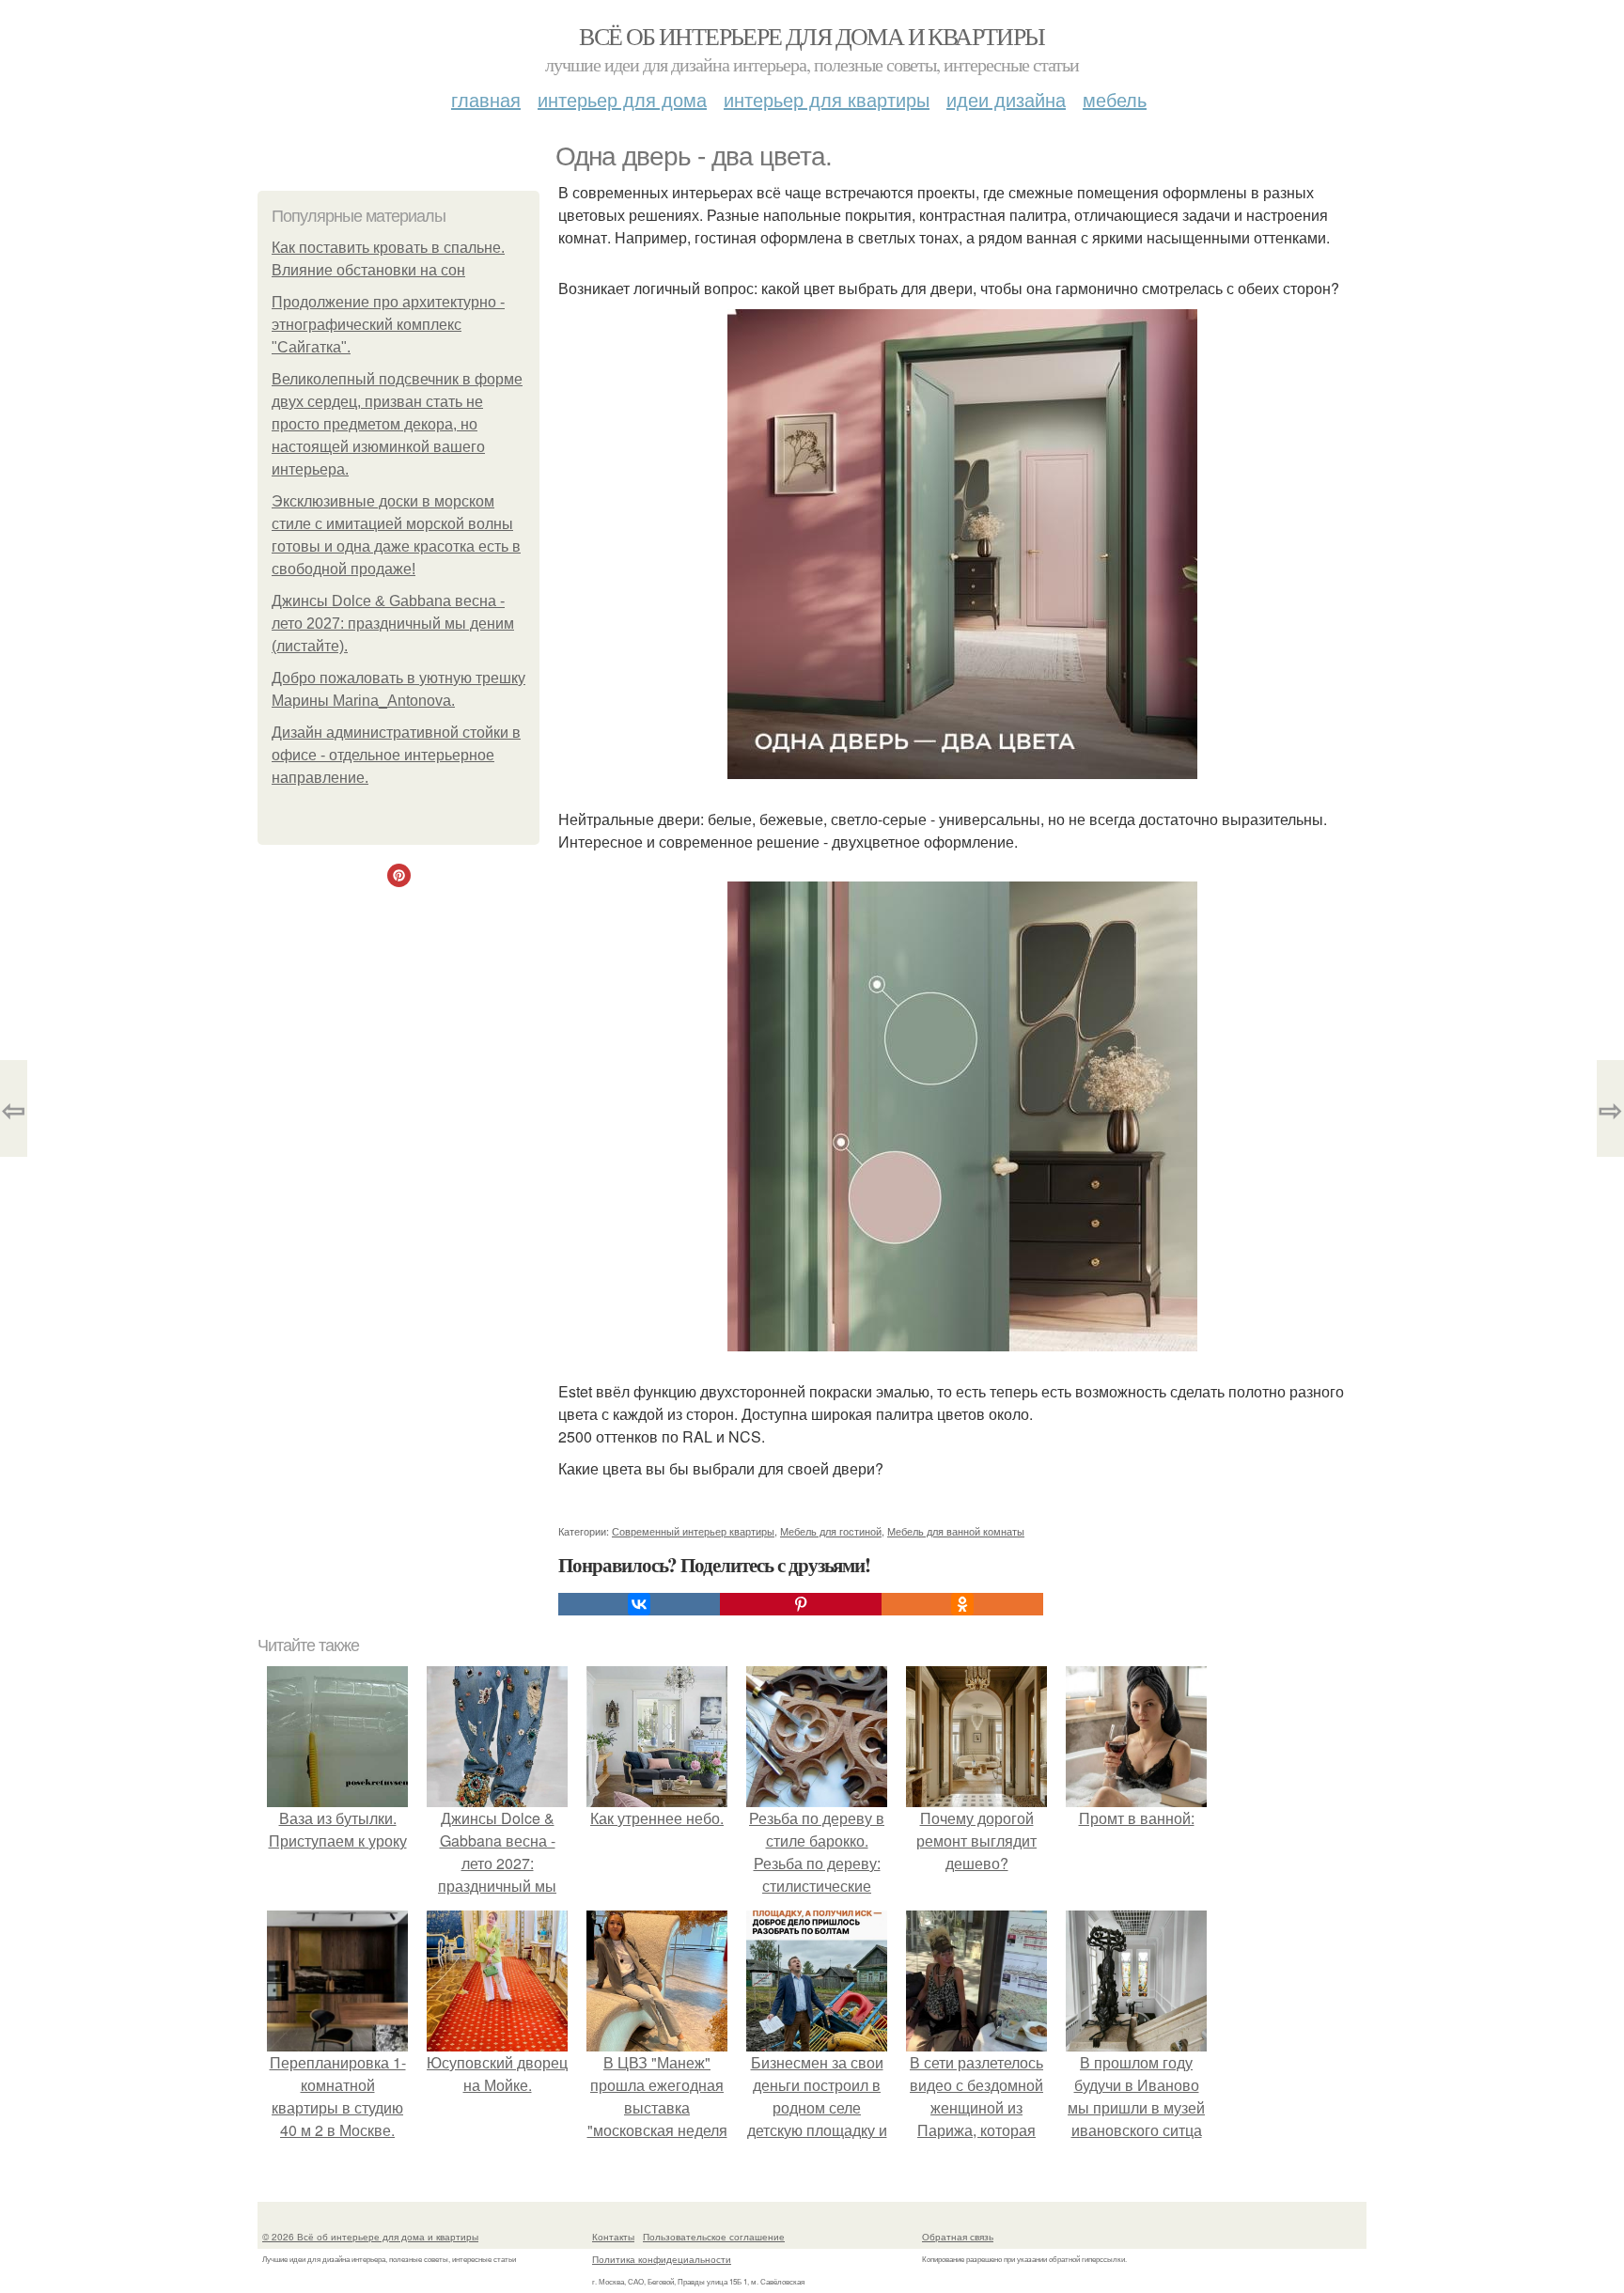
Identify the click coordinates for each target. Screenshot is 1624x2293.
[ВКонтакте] (639, 1604)
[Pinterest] (801, 1604)
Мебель (1115, 99)
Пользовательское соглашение (714, 2237)
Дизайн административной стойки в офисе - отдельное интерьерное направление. (396, 755)
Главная (486, 99)
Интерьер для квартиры (827, 99)
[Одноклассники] (962, 1604)
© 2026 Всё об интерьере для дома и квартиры (370, 2237)
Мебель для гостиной (831, 1531)
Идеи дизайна (1006, 99)
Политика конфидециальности (662, 2259)
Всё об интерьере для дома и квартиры (812, 36)
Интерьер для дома (622, 99)
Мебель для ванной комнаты (956, 1531)
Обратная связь (958, 2237)
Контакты (613, 2237)
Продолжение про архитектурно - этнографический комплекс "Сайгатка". (388, 325)
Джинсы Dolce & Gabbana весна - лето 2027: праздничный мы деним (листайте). (393, 624)
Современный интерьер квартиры (693, 1531)
